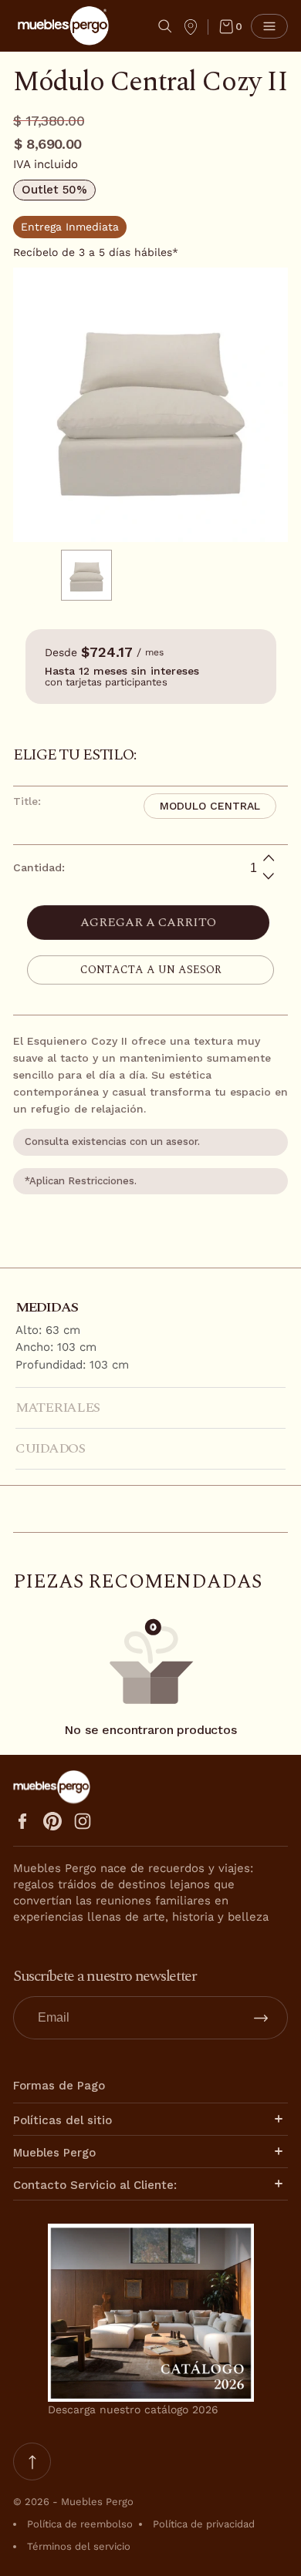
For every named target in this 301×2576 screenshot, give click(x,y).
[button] (165, 26)
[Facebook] (22, 1821)
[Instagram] (83, 1821)
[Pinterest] (52, 1821)
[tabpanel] (92, 575)
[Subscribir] (261, 2018)
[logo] (63, 26)
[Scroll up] (32, 2462)
